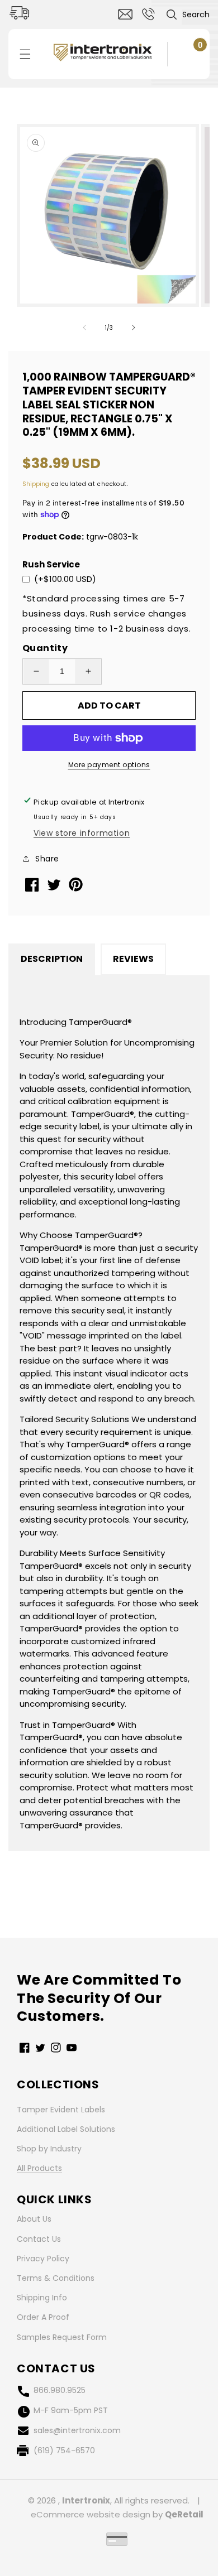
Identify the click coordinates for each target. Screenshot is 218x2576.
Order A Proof (43, 2317)
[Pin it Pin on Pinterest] (77, 889)
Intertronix (86, 2500)
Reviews (133, 959)
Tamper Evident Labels (61, 2110)
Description (52, 959)
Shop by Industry (49, 2149)
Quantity (45, 648)
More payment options (109, 765)
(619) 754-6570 (64, 2450)
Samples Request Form (62, 2337)
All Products (39, 2168)
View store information (82, 833)
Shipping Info (42, 2298)
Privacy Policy (43, 2259)
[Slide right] (134, 328)
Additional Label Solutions (66, 2129)
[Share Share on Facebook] (33, 889)
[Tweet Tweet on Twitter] (55, 887)
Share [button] (47, 859)
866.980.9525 (60, 2390)
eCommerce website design (91, 2514)
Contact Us (39, 2239)
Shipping (36, 484)
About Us (34, 2219)
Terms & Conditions (56, 2278)
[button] (188, 15)
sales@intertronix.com (77, 2430)
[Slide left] (84, 328)
